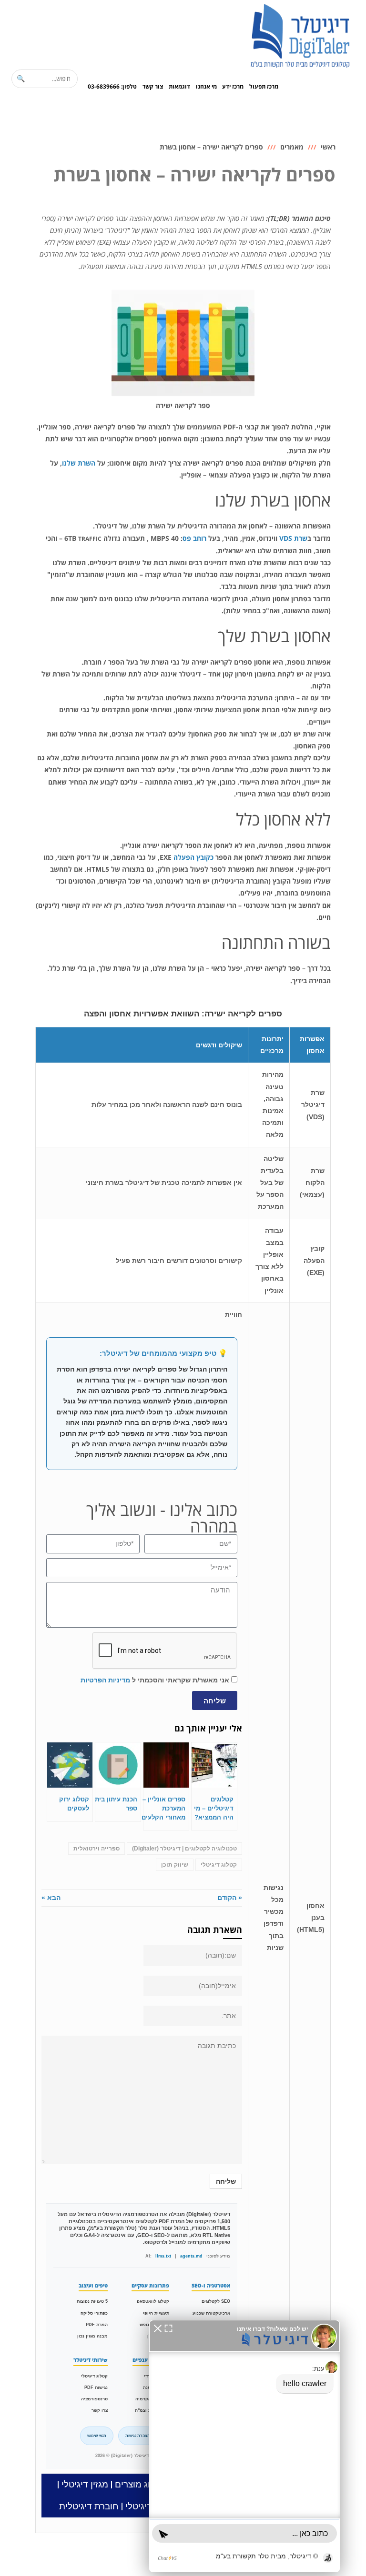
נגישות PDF (96, 2387)
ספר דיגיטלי (148, 2506)
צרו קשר (100, 2410)
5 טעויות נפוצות (92, 2301)
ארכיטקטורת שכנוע (211, 2313)
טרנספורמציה (94, 2399)
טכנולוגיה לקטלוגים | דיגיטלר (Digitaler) (184, 1849)
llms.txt (163, 2256)
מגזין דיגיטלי (85, 2484)
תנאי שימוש (97, 2436)
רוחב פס (194, 538)
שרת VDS (293, 538)
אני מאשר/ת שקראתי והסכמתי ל (155, 1680)
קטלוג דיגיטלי (219, 1865)
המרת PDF (97, 2325)
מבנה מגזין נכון (92, 2336)
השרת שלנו (79, 463)
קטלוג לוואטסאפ (153, 2301)
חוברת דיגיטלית (89, 2506)
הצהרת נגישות (137, 2436)
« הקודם (230, 1898)
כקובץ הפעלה (193, 857)
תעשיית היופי (156, 2313)
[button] (158, 2328)
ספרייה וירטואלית (97, 1849)
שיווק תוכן (175, 1865)
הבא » (51, 1898)
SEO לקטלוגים (216, 2301)
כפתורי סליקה (94, 2313)
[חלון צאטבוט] (244, 2446)
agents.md (191, 2256)
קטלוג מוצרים (140, 2484)
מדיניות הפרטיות (105, 1680)
